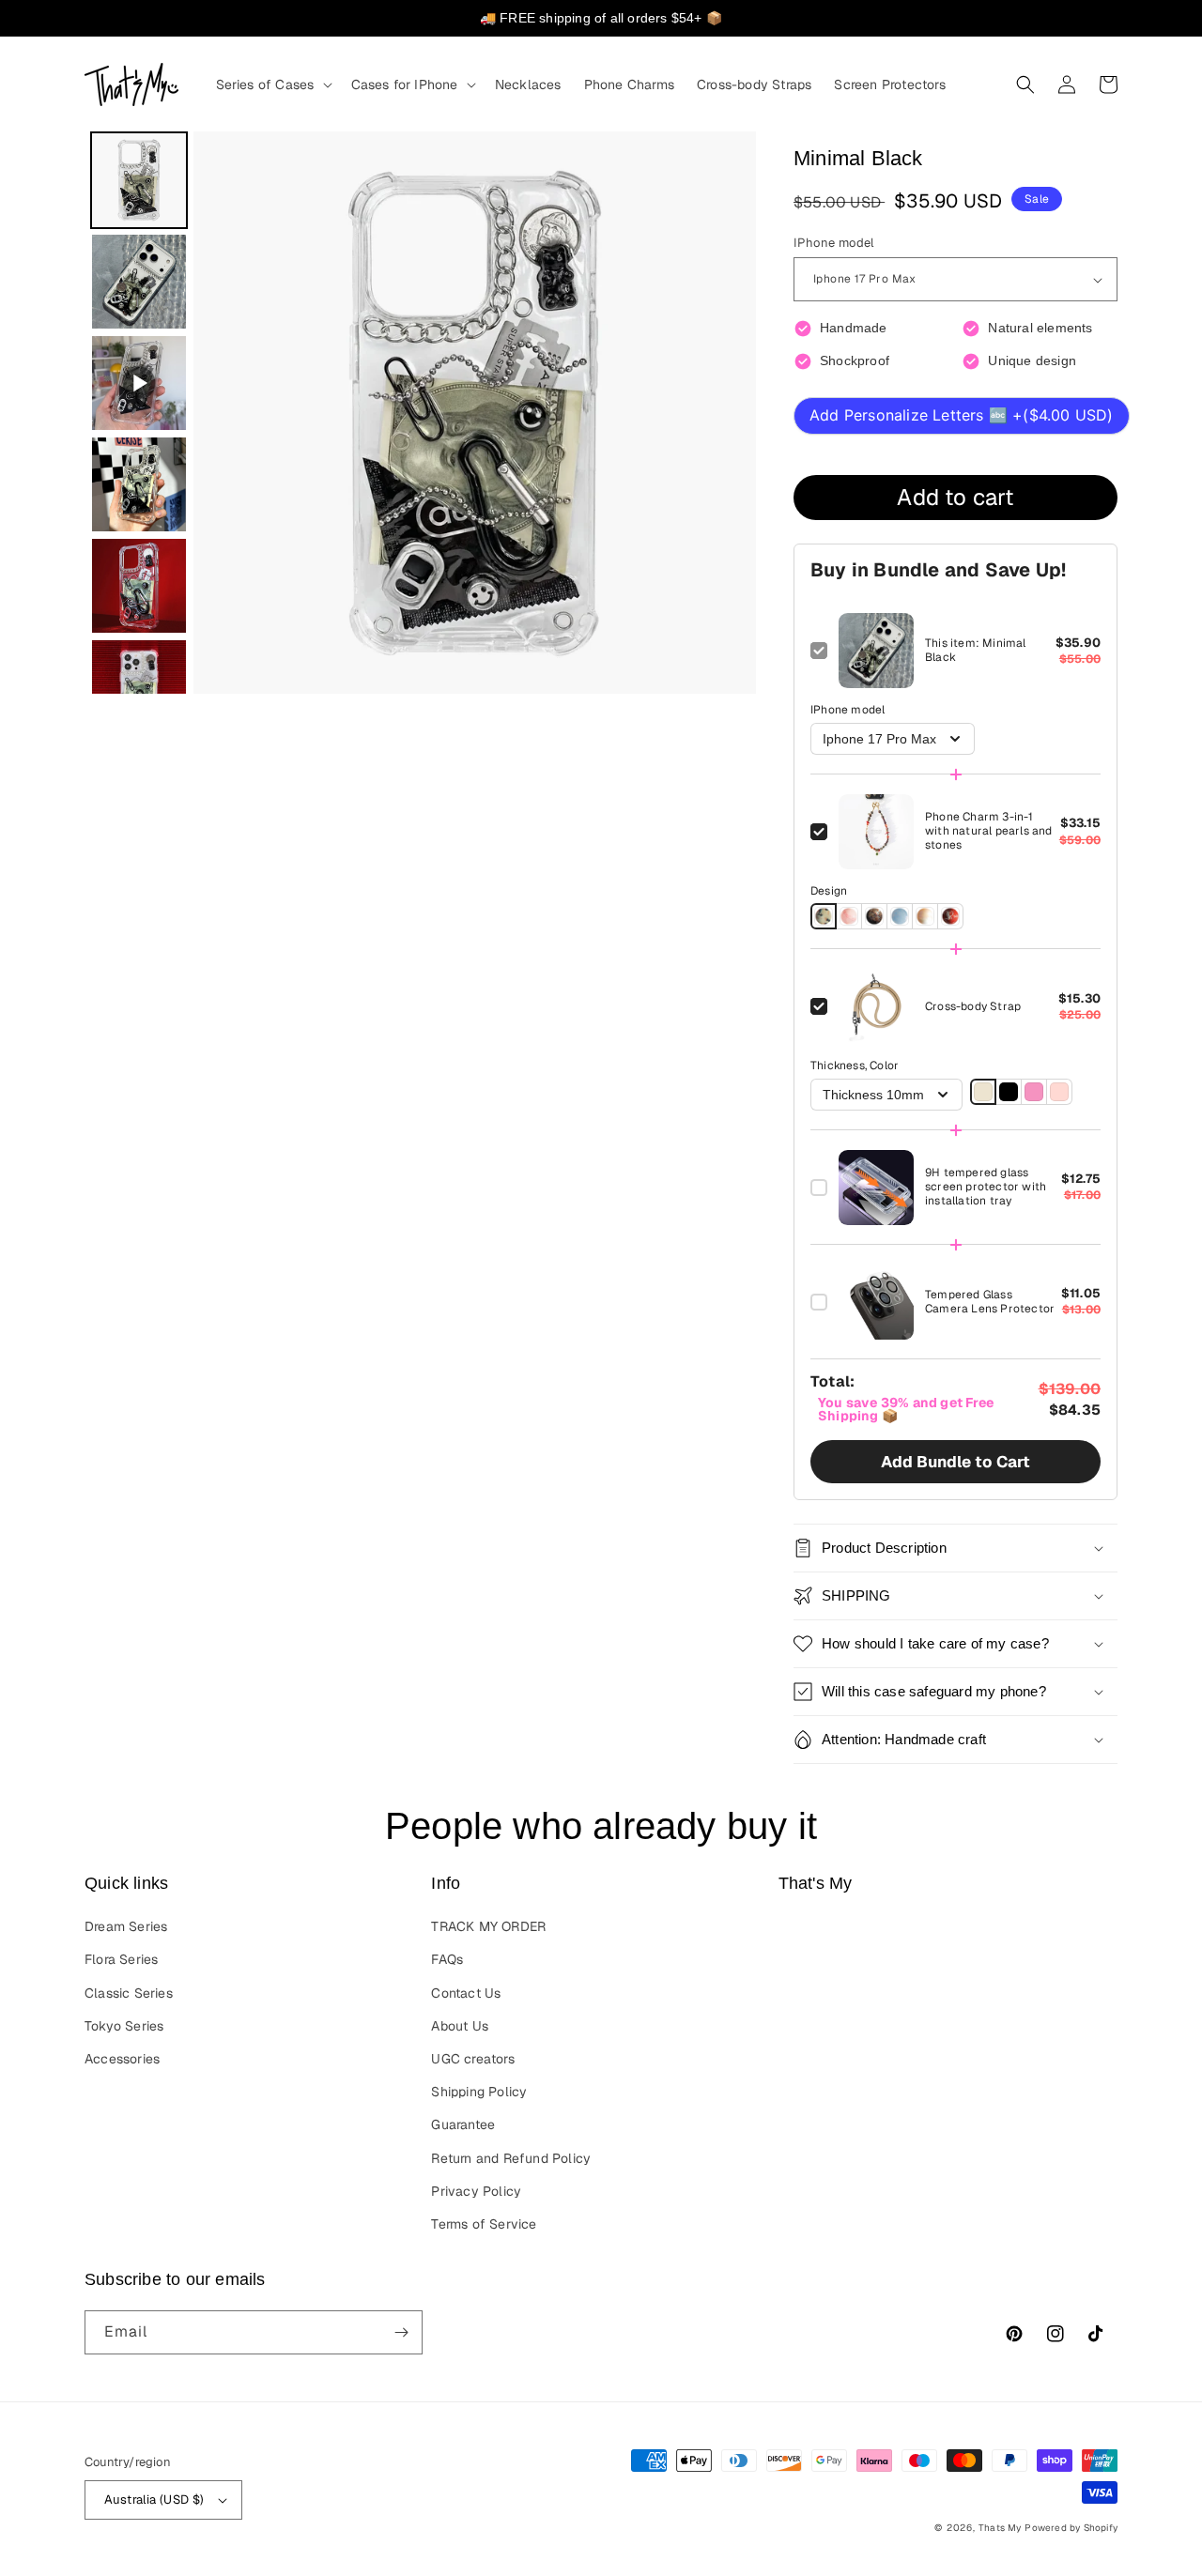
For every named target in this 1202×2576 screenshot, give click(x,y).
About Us (460, 2026)
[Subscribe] (401, 2332)
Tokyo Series (124, 2026)
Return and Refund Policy (511, 2158)
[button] (272, 84)
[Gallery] (420, 413)
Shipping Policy (479, 2092)
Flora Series (121, 1959)
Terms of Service (484, 2224)
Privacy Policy (476, 2191)
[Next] (729, 413)
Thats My (1000, 2528)
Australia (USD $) (154, 2499)
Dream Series (126, 1926)
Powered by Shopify (1071, 2528)
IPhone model (834, 243)
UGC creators (472, 2059)
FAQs (447, 1959)
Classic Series (129, 1993)
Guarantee (463, 2124)
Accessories (122, 2059)
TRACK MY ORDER (488, 1926)
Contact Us (466, 1993)
